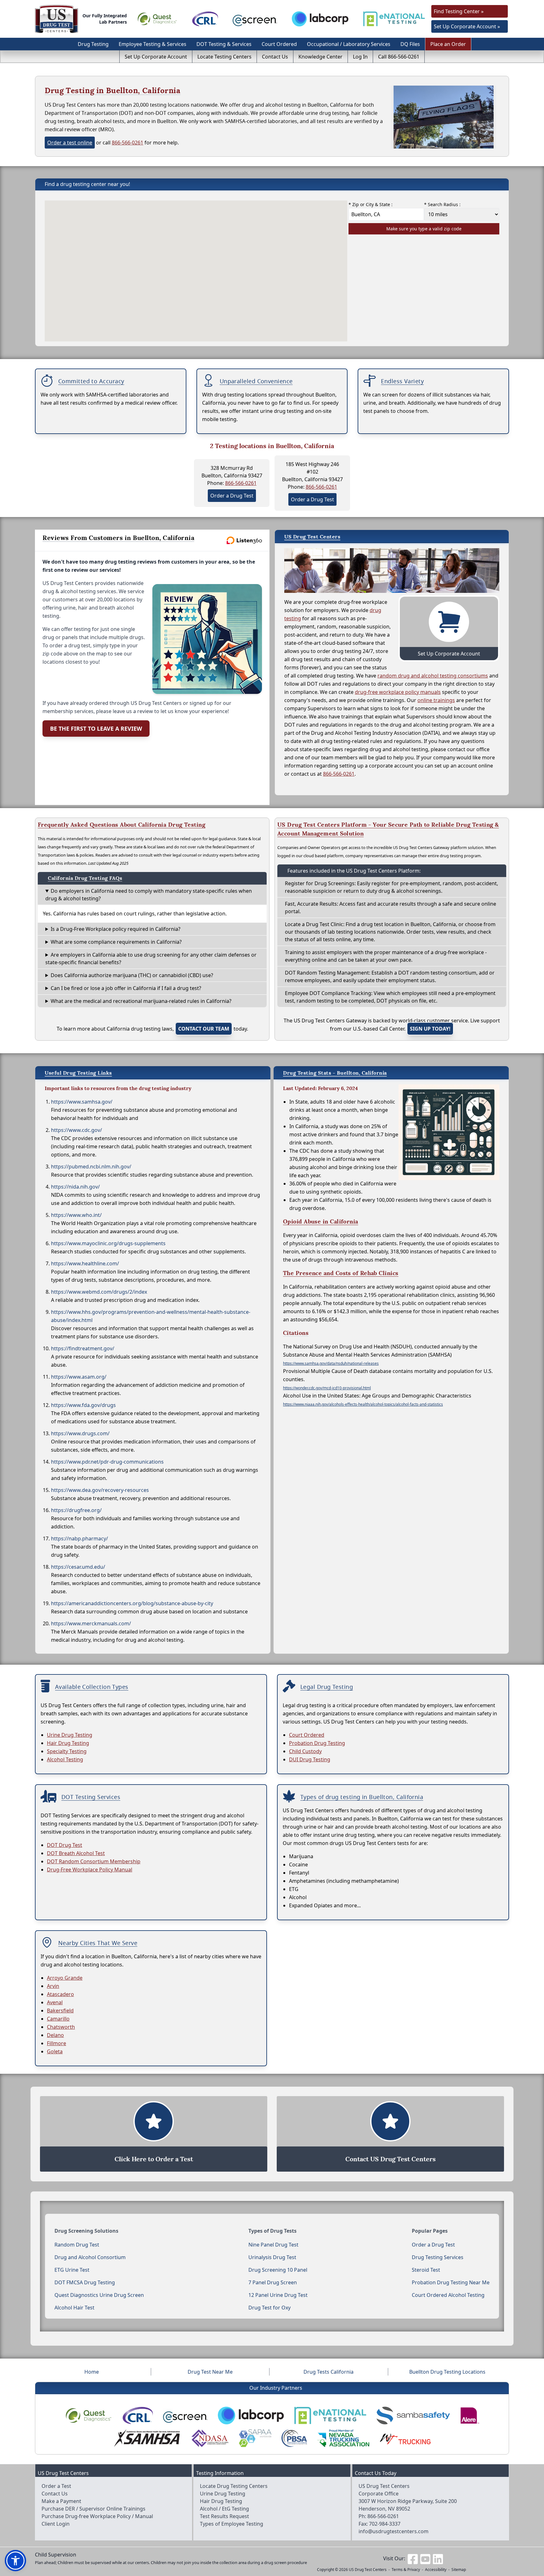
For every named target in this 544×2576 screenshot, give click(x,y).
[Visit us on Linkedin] (438, 2558)
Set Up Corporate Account (156, 57)
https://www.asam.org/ (79, 1377)
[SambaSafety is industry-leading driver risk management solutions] (413, 2416)
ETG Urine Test (72, 2270)
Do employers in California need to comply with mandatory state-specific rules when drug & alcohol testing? (149, 895)
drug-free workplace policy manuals (398, 692)
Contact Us (275, 57)
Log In (360, 57)
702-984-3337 (385, 2524)
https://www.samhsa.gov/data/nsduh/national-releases (331, 1363)
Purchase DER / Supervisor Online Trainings (93, 2509)
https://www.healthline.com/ (85, 1263)
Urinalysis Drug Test (272, 2257)
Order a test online (70, 143)
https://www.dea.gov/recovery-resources (100, 1490)
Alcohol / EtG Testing (224, 2509)
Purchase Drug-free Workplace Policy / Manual (97, 2516)
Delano (55, 2035)
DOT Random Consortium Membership (94, 1861)
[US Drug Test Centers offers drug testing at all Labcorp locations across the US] (320, 19)
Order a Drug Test (232, 496)
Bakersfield (60, 2011)
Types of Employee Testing (232, 2524)
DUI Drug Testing (310, 1759)
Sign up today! (430, 1029)
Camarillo (58, 2019)
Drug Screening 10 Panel (278, 2270)
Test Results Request (224, 2516)
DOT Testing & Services (224, 44)
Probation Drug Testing (317, 1743)
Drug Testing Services (438, 2257)
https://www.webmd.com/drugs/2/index (99, 1292)
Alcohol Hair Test (74, 2308)
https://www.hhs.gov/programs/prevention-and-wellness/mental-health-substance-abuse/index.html (151, 1316)
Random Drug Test (77, 2245)
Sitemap (459, 2570)
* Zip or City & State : (371, 204)
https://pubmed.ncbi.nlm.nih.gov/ (91, 1167)
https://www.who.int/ (76, 1215)
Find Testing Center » (459, 11)
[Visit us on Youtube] (425, 2558)
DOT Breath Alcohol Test (76, 1853)
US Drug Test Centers (368, 2570)
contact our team (204, 1029)
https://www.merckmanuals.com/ (91, 1623)
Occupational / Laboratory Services (349, 44)
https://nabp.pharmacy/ (79, 1538)
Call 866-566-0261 (399, 57)
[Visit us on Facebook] (413, 2558)
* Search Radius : (442, 204)
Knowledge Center (320, 57)
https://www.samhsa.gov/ (82, 1102)
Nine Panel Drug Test (273, 2245)
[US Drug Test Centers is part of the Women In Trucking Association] (405, 2438)
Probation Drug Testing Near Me (451, 2282)
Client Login (56, 2524)
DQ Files (410, 44)
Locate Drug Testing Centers (234, 2486)
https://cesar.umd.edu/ (78, 1567)
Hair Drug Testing (68, 1743)
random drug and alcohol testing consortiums (433, 676)
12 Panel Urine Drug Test (278, 2295)
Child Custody (305, 1751)
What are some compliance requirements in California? (116, 942)
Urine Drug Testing (70, 1735)
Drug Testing (93, 44)
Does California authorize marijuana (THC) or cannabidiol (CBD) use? (132, 975)
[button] (15, 2561)
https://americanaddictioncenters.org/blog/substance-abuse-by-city (132, 1603)
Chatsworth (61, 2027)
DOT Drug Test (65, 1845)
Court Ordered (279, 44)
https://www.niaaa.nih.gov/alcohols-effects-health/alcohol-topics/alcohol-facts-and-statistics (363, 1404)
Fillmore (57, 2043)
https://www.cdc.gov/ (76, 1130)
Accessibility (436, 2570)
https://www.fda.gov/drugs (83, 1405)
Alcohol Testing (65, 1759)
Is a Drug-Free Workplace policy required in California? (116, 929)
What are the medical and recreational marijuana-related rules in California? (141, 1001)
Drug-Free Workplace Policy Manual (90, 1870)
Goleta (55, 2051)
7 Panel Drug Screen (273, 2282)
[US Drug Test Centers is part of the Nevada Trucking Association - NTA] (343, 2438)
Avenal (55, 2002)
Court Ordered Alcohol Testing (448, 2295)
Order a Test (56, 2486)
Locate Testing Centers (224, 57)
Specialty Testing (67, 1751)
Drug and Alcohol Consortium (90, 2257)
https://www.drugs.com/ (80, 1433)
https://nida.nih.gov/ (75, 1187)
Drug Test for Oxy (269, 2308)
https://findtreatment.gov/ (83, 1348)
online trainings (436, 700)
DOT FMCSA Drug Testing (85, 2282)
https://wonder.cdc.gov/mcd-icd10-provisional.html (327, 1388)
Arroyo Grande (65, 1978)
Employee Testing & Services (153, 44)
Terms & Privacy (406, 2570)
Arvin (53, 1986)
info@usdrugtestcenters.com (394, 2531)
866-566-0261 (127, 143)
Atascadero (60, 1994)
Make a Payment (61, 2501)
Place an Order (448, 44)
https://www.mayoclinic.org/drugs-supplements (108, 1243)
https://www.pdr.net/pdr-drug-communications (107, 1462)
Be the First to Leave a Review (96, 728)
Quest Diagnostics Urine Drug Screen (99, 2295)
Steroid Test (426, 2270)
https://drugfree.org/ (76, 1510)
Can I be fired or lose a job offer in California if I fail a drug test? (126, 988)
